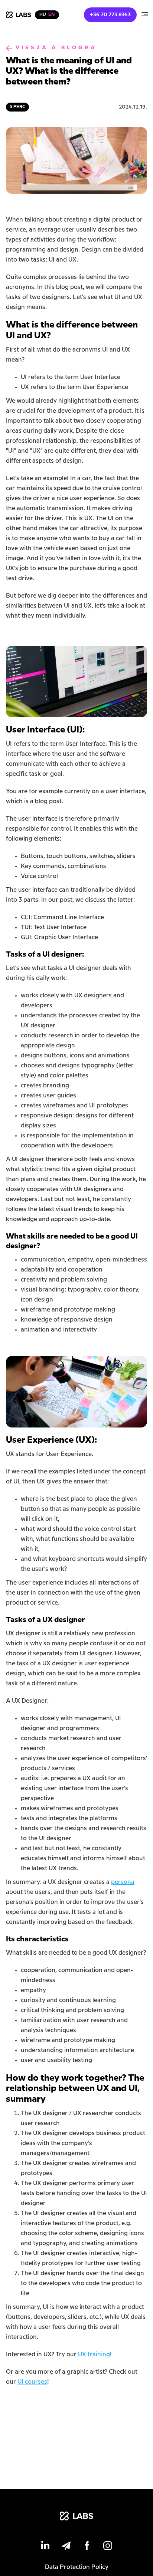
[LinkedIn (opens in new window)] (45, 2547)
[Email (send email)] (66, 2547)
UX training (94, 2355)
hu (43, 15)
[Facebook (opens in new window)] (87, 2547)
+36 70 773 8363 (110, 15)
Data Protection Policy (77, 2567)
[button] (145, 15)
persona (123, 1882)
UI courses (32, 2382)
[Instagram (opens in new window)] (108, 2547)
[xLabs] (76, 2517)
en (51, 15)
